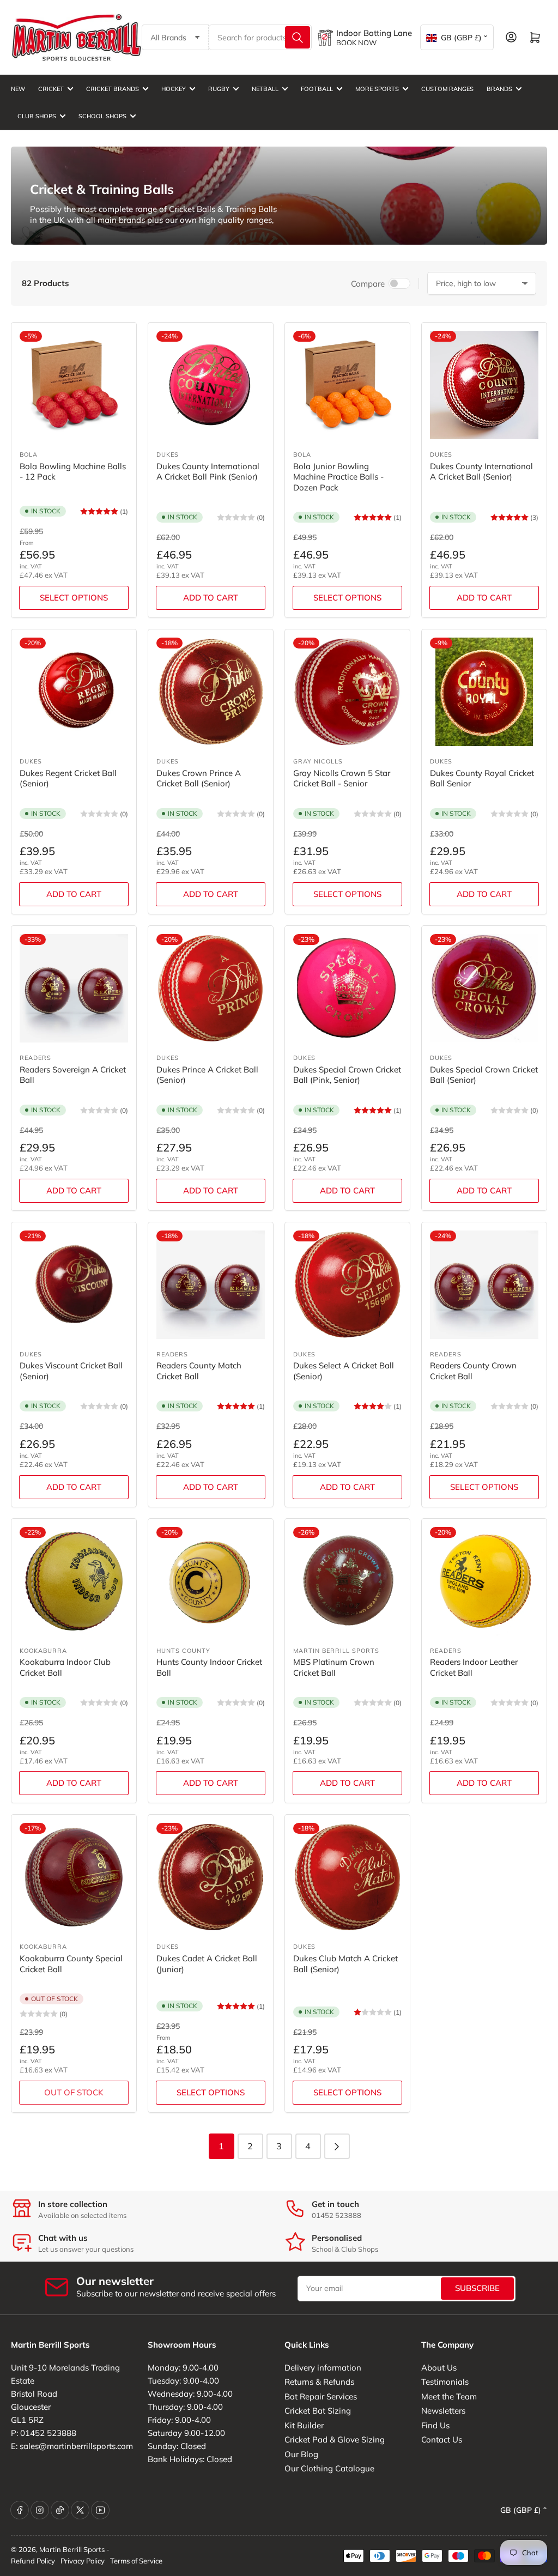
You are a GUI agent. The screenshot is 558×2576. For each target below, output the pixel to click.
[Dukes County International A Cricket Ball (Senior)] (484, 385)
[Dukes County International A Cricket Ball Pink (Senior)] (211, 385)
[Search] (298, 37)
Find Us (435, 2425)
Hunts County (183, 1651)
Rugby (219, 89)
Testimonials (445, 2382)
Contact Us (442, 2439)
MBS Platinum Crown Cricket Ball (334, 1667)
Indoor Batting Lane (374, 33)
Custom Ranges (447, 89)
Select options (74, 598)
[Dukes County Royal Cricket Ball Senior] (484, 692)
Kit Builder (304, 2425)
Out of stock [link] (74, 2092)
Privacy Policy (83, 2561)
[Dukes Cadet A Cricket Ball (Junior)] (211, 1877)
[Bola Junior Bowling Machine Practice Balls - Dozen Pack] (347, 385)
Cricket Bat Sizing (318, 2411)
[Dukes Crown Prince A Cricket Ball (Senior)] (211, 692)
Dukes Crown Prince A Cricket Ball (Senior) (199, 778)
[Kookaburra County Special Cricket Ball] (74, 1877)
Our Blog (301, 2454)
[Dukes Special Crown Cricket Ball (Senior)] (484, 988)
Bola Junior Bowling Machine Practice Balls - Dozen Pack (338, 477)
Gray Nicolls (318, 761)
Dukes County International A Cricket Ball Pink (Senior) (208, 472)
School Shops (102, 116)
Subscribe (477, 2288)
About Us (439, 2368)
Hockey (174, 89)
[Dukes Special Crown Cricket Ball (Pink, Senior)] (347, 988)
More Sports (377, 89)
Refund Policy (33, 2561)
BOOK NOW (356, 43)
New (18, 89)
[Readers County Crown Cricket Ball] (484, 1285)
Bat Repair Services (321, 2396)
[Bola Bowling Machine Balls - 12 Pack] (74, 385)
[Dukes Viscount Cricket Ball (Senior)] (74, 1285)
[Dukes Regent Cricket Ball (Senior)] (74, 692)
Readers (35, 1058)
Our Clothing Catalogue (329, 2468)
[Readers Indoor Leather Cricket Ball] (484, 1581)
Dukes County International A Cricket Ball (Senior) (481, 472)
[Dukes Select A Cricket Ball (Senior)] (347, 1285)
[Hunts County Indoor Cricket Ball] (211, 1581)
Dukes (168, 454)
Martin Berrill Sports (336, 1651)
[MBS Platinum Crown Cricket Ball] (347, 1581)
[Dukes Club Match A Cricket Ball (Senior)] (347, 1877)
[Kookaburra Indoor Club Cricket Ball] (74, 1581)
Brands (499, 89)
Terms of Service (136, 2561)
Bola (29, 454)
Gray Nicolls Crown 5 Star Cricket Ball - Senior (342, 778)
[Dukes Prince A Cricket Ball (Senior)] (211, 988)
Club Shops (37, 116)
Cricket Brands (113, 89)
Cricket (51, 89)
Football (317, 89)
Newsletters (443, 2411)
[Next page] (337, 2146)
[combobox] (260, 37)
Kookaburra (43, 1651)
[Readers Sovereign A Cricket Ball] (74, 988)
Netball (265, 89)
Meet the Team (449, 2396)
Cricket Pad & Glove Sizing (335, 2439)
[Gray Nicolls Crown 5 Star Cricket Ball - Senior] (347, 692)
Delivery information (323, 2368)
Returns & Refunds (319, 2382)
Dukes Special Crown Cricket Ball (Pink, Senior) (347, 1075)
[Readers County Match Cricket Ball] (211, 1285)
